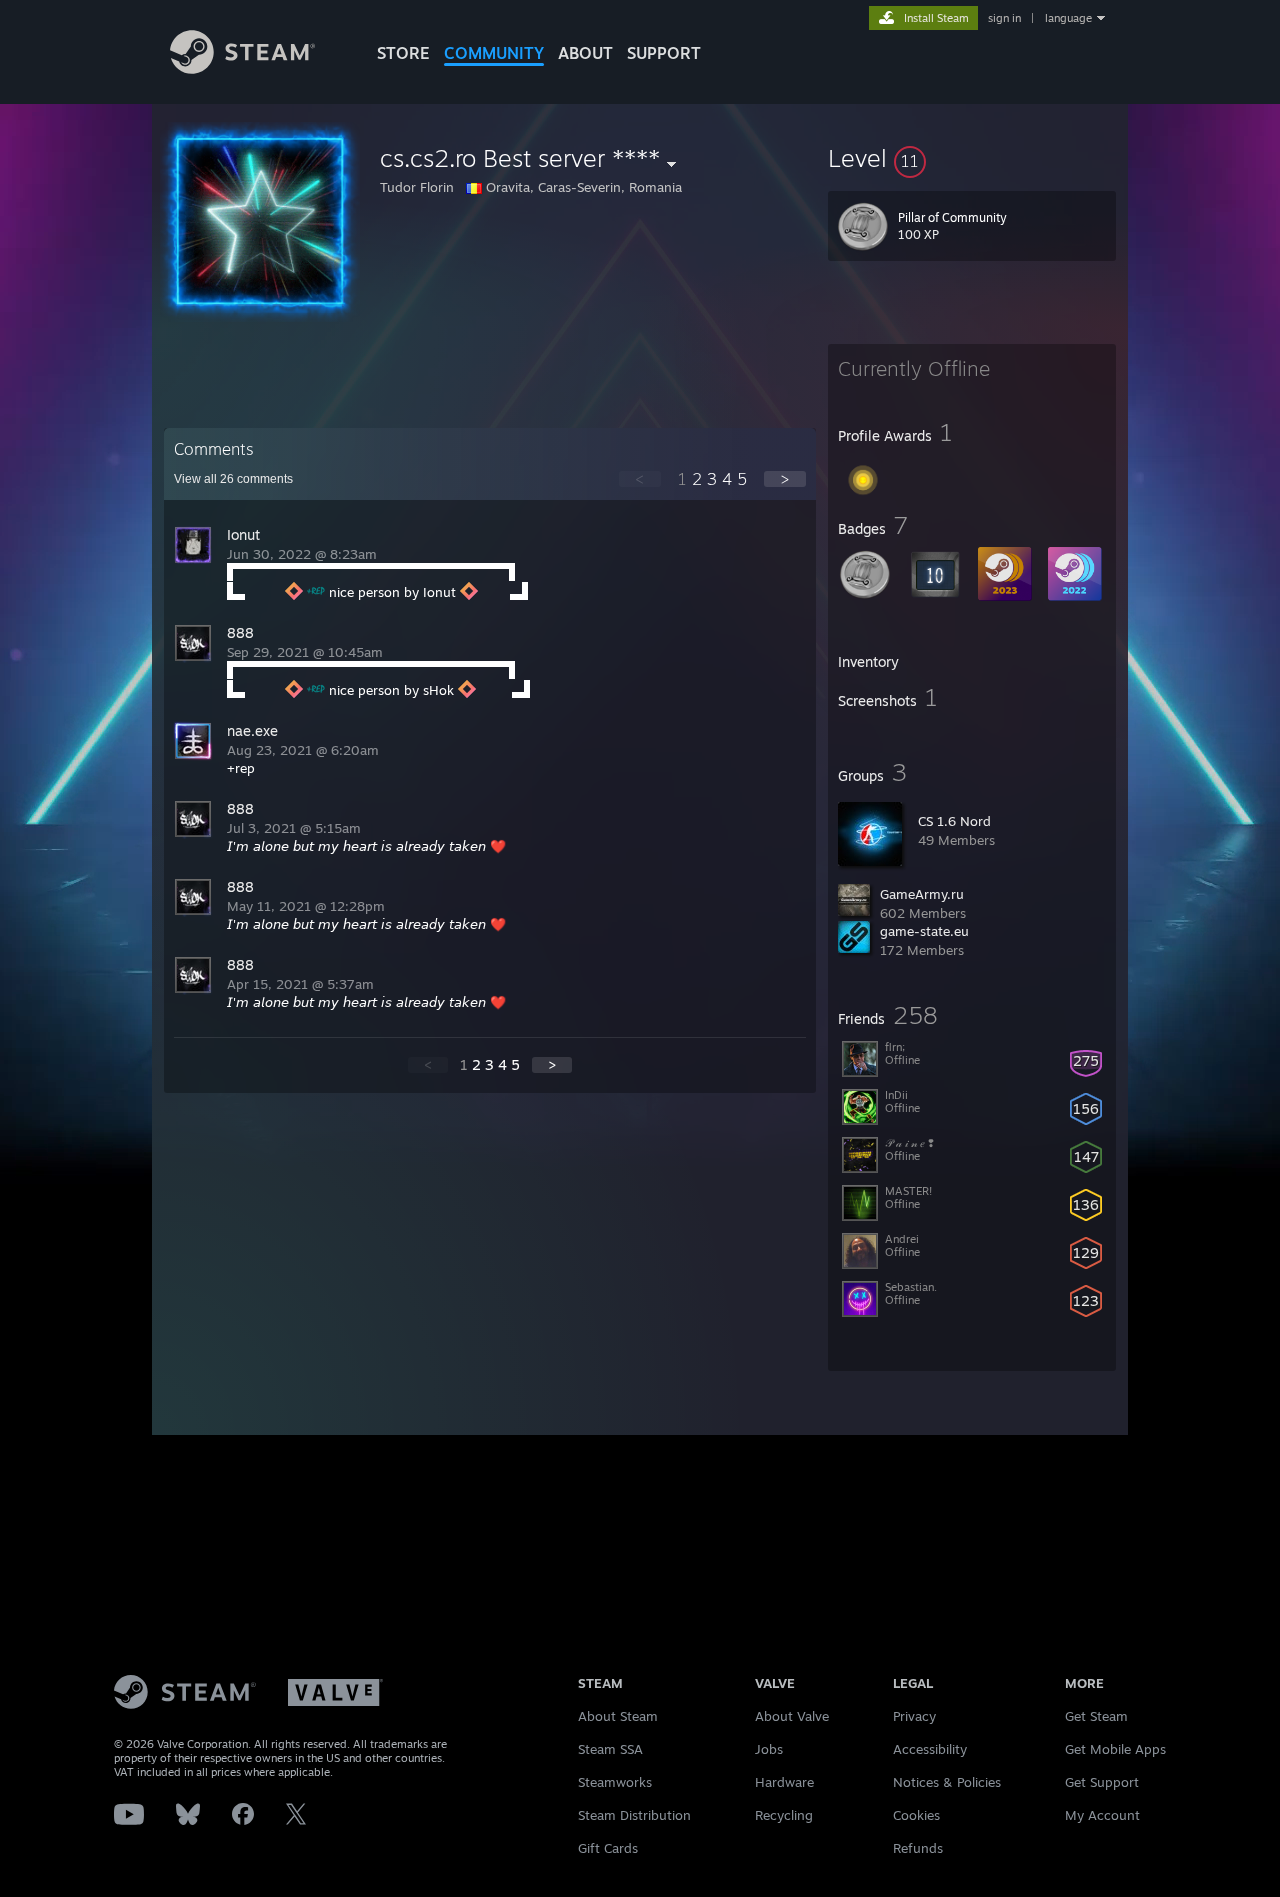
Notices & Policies (947, 1782)
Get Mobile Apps (1115, 1749)
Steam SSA (610, 1749)
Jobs (769, 1749)
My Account (1102, 1815)
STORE (403, 53)
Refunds (918, 1848)
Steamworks (615, 1782)
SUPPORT (664, 53)
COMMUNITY (494, 53)
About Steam (618, 1716)
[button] (972, 158)
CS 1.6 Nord (954, 821)
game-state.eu (924, 931)
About (585, 53)
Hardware (784, 1782)
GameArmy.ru (922, 894)
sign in (1004, 18)
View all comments (233, 479)
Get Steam (1096, 1716)
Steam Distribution (634, 1815)
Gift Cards (608, 1848)
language (1068, 18)
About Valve (792, 1716)
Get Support (1102, 1782)
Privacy (914, 1716)
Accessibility (930, 1749)
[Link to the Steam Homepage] (242, 68)
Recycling (784, 1815)
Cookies (916, 1815)
